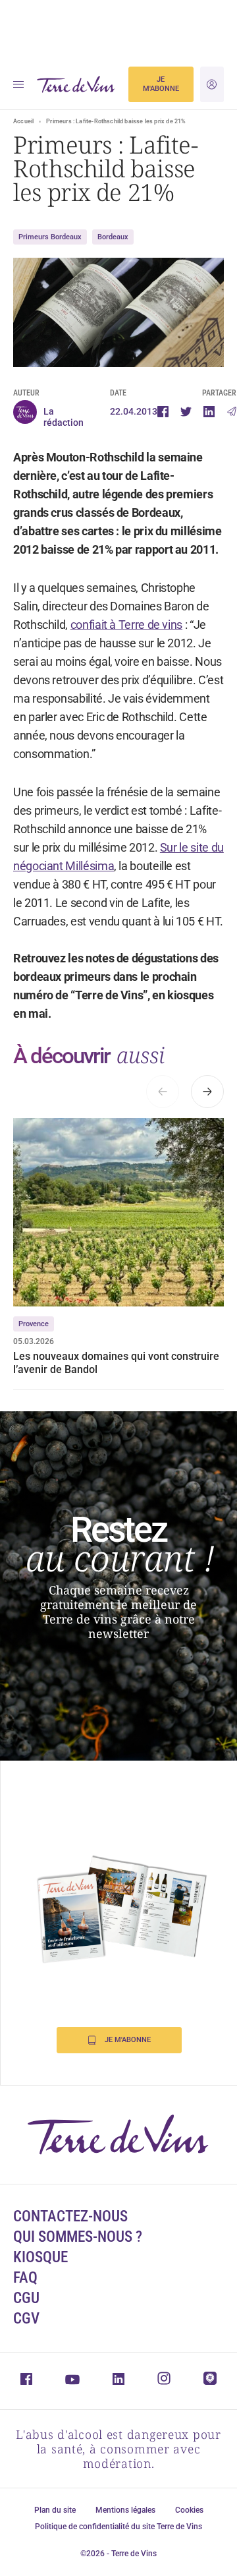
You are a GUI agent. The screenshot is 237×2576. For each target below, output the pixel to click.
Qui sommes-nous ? (78, 2237)
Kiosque (40, 2257)
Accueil (23, 121)
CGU (26, 2298)
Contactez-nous (70, 2216)
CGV (26, 2319)
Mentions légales (125, 2510)
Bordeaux (113, 237)
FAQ (25, 2278)
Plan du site (55, 2510)
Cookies (189, 2510)
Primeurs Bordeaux (50, 237)
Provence (34, 1324)
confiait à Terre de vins (126, 625)
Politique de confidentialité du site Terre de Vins (118, 2527)
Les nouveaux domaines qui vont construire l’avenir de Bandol (116, 1363)
